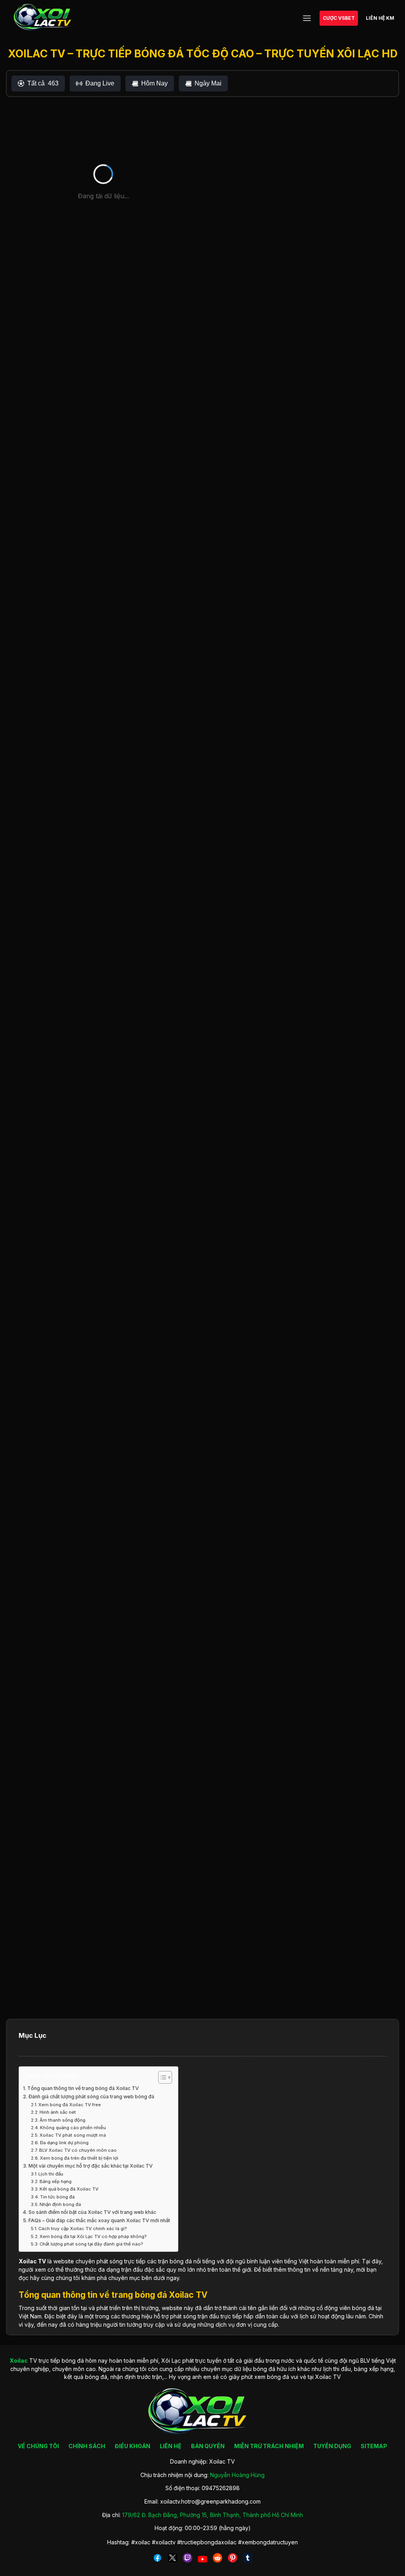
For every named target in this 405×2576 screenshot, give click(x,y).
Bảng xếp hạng (56, 2181)
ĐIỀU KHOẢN (132, 2446)
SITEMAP (374, 2446)
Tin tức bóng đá (57, 2197)
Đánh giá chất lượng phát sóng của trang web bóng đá (91, 2097)
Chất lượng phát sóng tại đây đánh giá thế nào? (91, 2244)
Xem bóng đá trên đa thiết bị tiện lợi (79, 2158)
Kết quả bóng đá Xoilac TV (69, 2189)
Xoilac (28, 2261)
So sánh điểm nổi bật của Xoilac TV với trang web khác (92, 2212)
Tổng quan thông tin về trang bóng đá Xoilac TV (83, 2088)
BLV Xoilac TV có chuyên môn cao (78, 2150)
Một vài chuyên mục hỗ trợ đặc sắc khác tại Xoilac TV (91, 2166)
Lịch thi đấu (51, 2174)
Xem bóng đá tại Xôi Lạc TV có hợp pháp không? (93, 2236)
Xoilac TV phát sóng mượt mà (73, 2135)
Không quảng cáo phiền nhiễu (73, 2128)
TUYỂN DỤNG (332, 2446)
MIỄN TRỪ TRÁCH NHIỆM (269, 2446)
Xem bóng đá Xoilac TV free (70, 2105)
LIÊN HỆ (171, 2446)
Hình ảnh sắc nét (58, 2112)
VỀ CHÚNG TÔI (38, 2446)
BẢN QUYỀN (208, 2446)
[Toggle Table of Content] (161, 2077)
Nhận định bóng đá (60, 2204)
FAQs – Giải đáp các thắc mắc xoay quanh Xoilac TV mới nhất (99, 2220)
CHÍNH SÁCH (87, 2446)
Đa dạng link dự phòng (64, 2143)
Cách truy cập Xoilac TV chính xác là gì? (83, 2229)
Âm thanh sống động (62, 2120)
